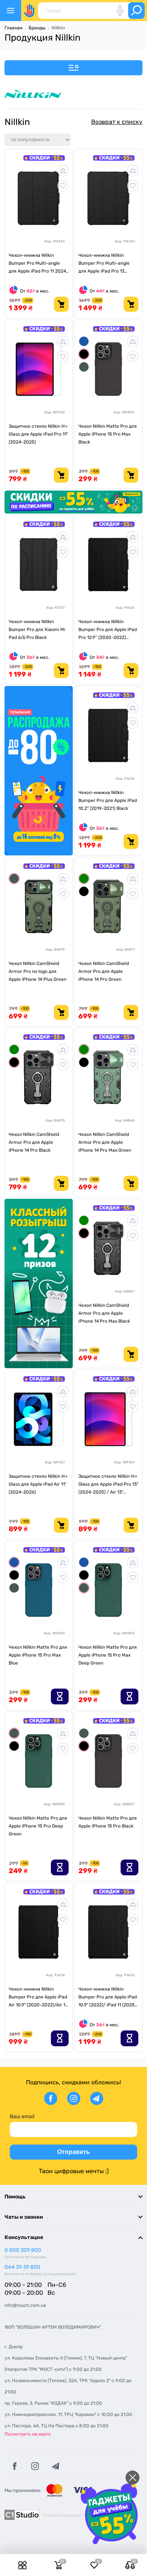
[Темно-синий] (84, 341)
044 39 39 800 (22, 2267)
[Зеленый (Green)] (84, 879)
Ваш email (22, 2116)
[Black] (84, 354)
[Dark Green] (84, 367)
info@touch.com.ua (25, 2305)
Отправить (74, 2152)
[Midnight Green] (14, 879)
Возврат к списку (117, 122)
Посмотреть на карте (28, 2434)
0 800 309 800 (23, 2250)
